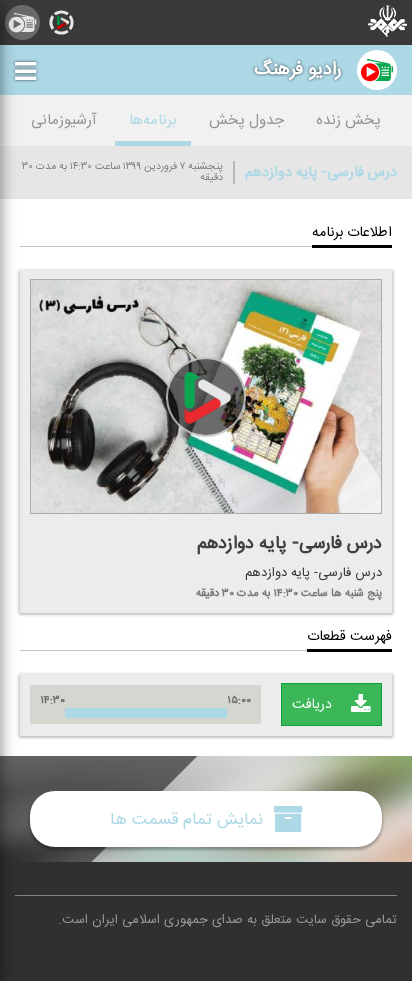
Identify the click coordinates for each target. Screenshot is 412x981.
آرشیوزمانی (64, 120)
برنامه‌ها (153, 120)
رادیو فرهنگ (298, 69)
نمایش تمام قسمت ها (189, 819)
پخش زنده (348, 120)
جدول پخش (246, 120)
